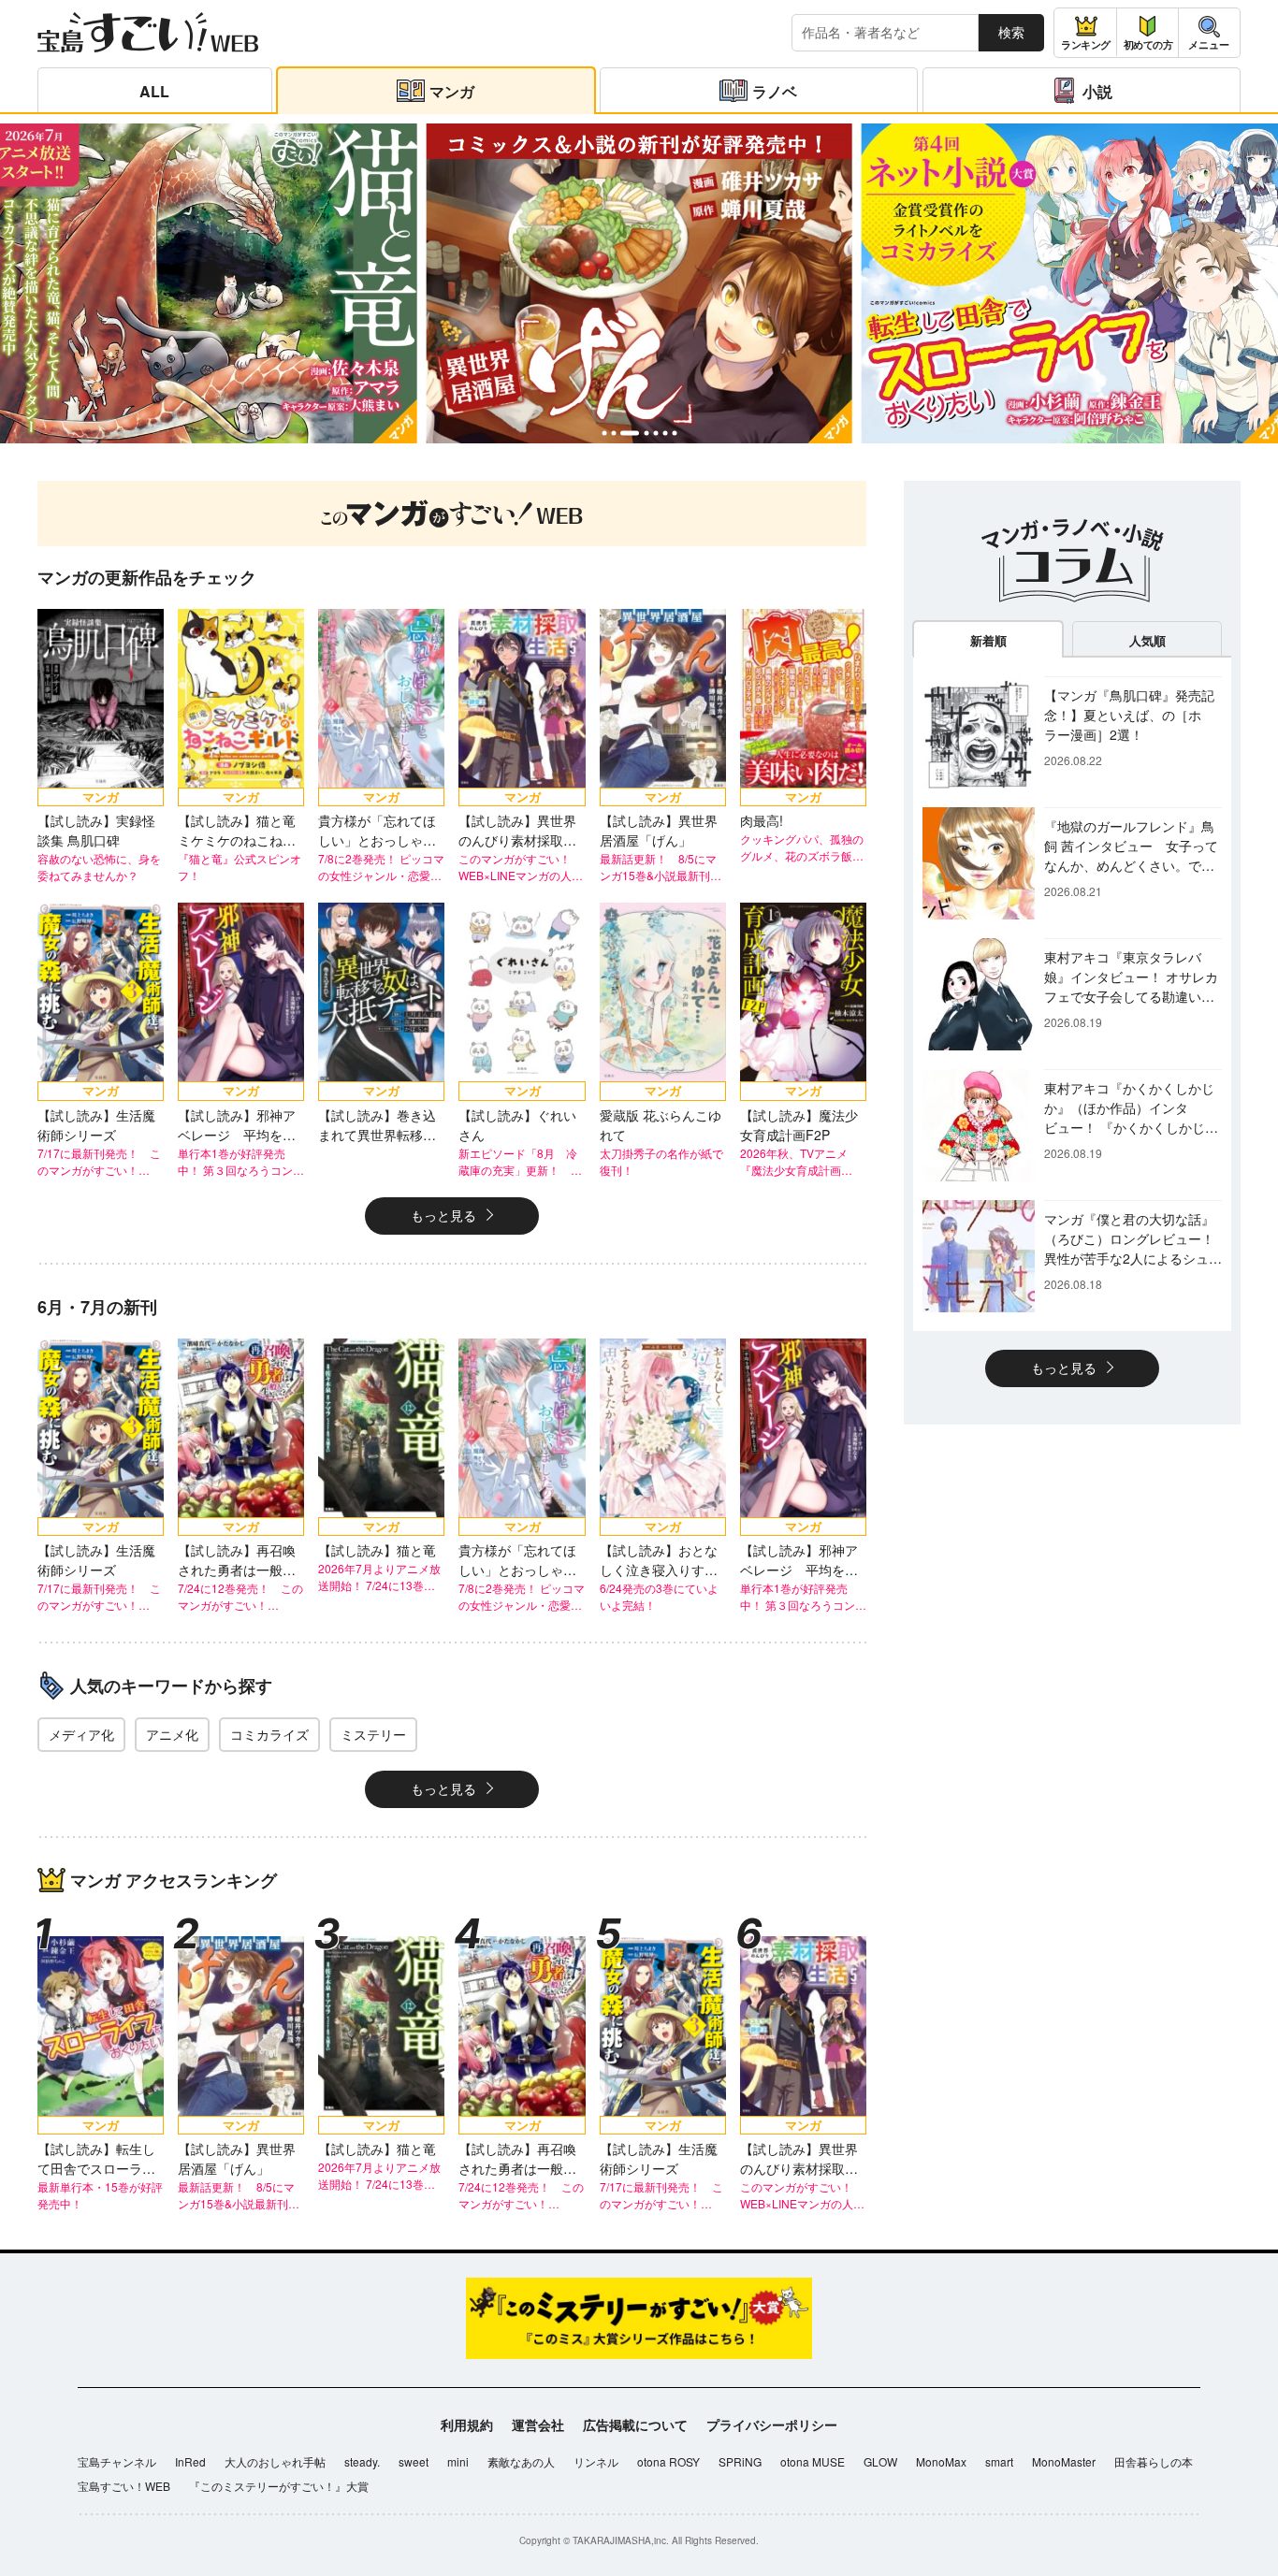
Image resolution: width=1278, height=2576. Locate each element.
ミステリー (373, 1734)
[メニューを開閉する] (1209, 33)
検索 (1011, 32)
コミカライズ (269, 1734)
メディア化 (81, 1734)
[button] (604, 434)
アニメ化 (172, 1734)
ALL (154, 91)
